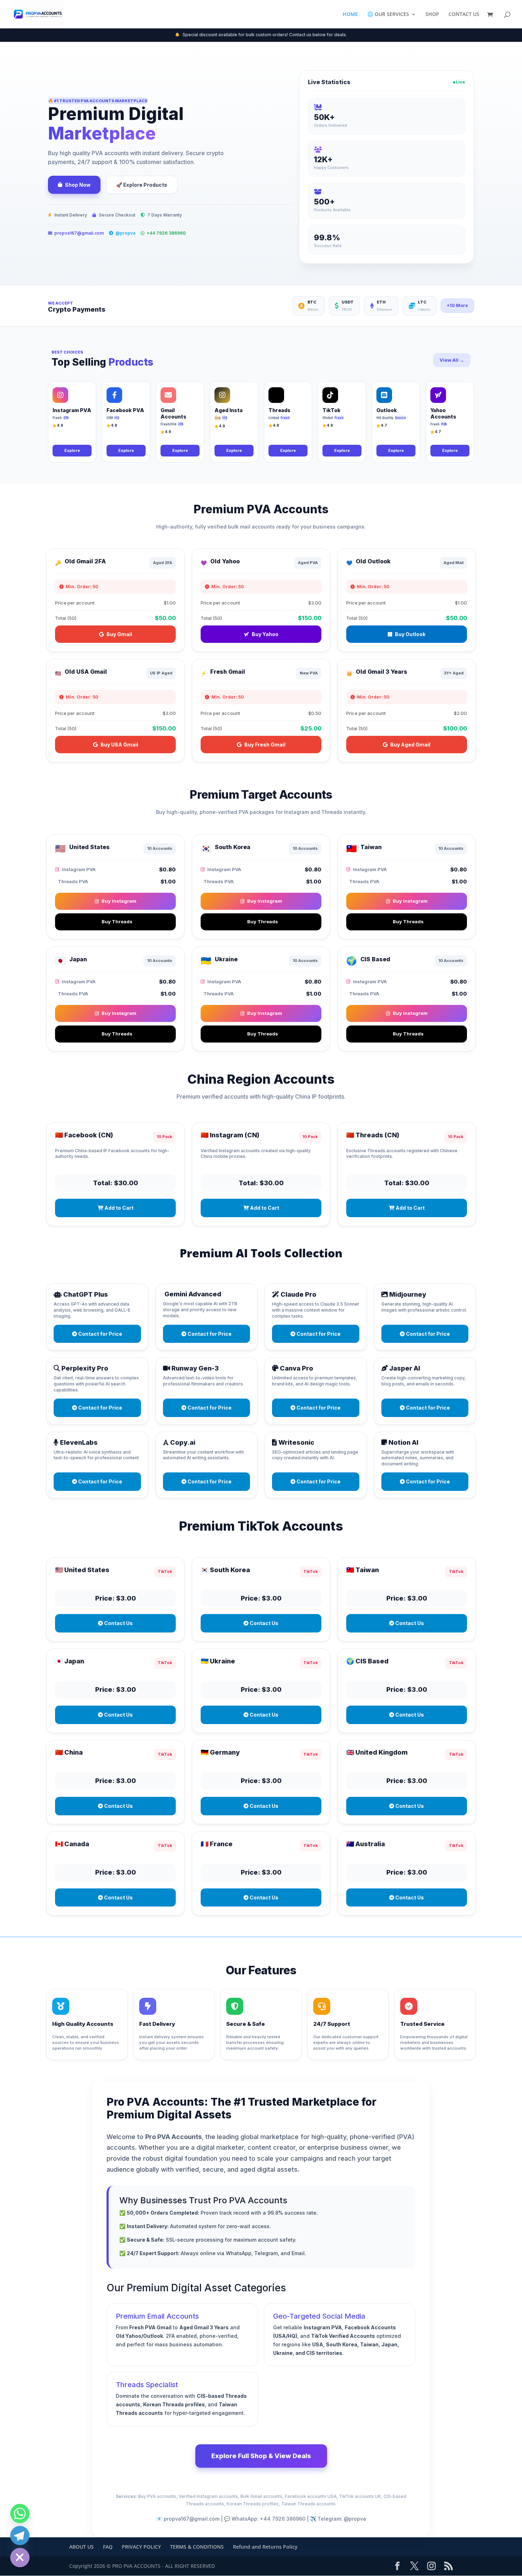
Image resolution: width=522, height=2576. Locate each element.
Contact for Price (100, 1334)
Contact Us (118, 1623)
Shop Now (78, 185)
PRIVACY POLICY (141, 2547)
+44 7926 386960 (166, 233)
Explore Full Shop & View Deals (261, 2456)
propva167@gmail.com (79, 233)
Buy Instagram (119, 901)
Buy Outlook (410, 634)
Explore (72, 450)
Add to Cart (118, 1208)
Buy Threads (117, 921)
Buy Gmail (119, 634)
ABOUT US (81, 2547)
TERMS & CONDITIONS (197, 2547)
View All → (452, 360)
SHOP (432, 15)
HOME (350, 15)
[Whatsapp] (20, 2514)
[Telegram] (20, 2536)
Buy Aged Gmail (410, 745)
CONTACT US (464, 15)
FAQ (108, 2547)
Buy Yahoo (265, 634)
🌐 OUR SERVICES (388, 15)
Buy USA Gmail (119, 745)
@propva (125, 233)
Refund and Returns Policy (265, 2547)
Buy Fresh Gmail (265, 745)
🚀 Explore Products (142, 185)
